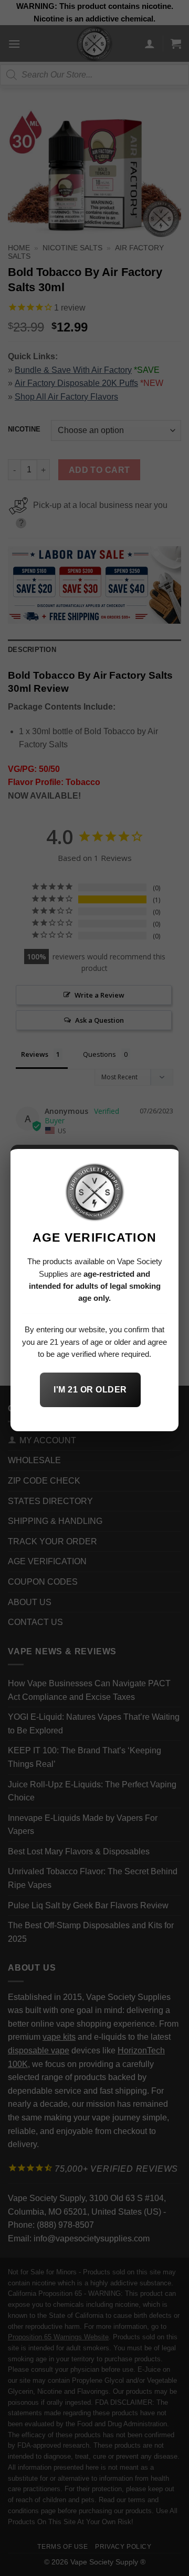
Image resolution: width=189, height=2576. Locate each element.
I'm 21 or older (90, 1390)
